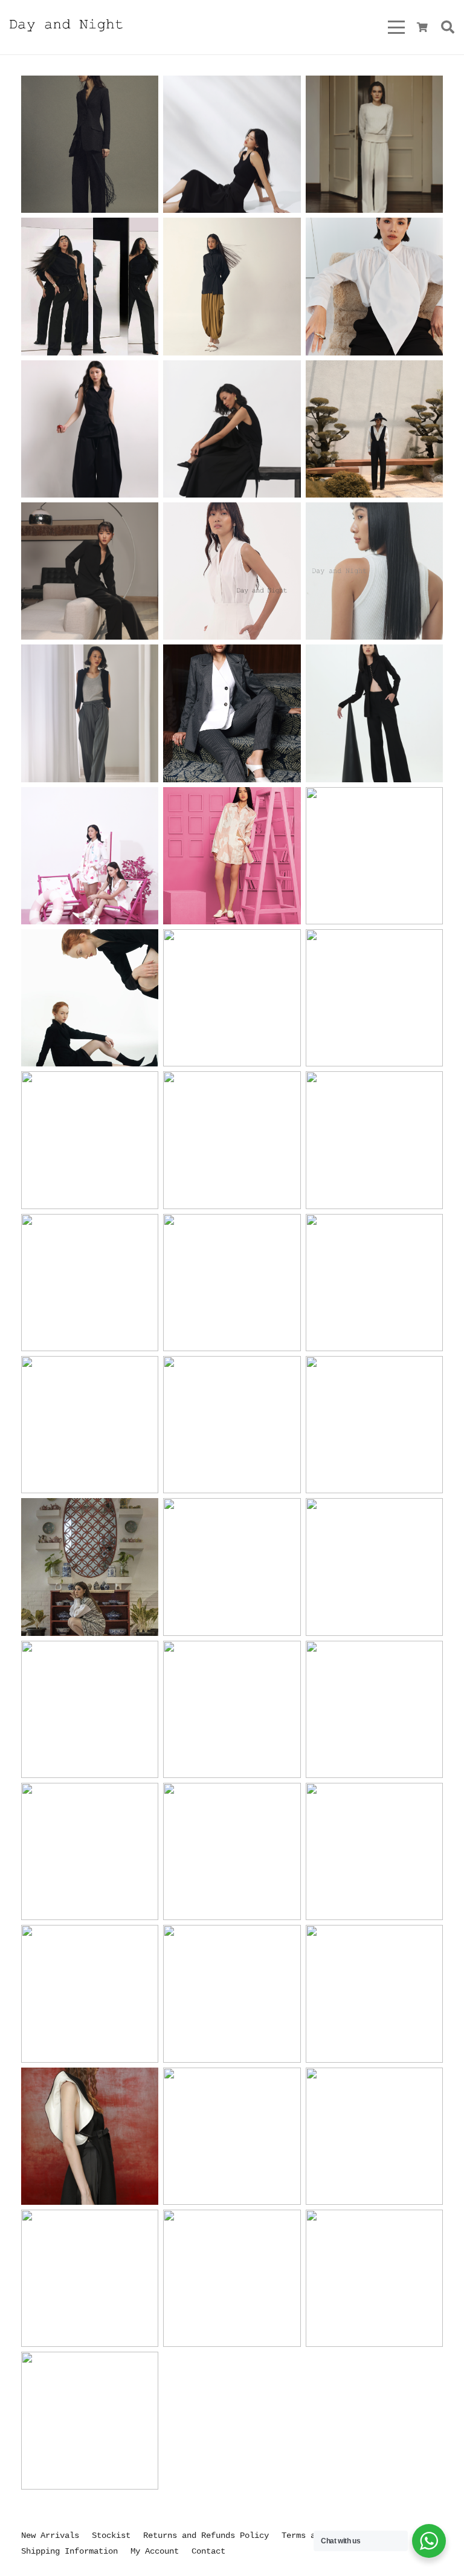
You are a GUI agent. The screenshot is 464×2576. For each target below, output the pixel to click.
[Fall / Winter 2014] (374, 2278)
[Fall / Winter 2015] (90, 2278)
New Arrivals (50, 2535)
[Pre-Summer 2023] (374, 856)
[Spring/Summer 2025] (90, 429)
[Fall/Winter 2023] (232, 713)
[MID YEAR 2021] (90, 1283)
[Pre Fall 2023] (374, 713)
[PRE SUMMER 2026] (374, 144)
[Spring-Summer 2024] (374, 571)
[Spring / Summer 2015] (232, 2278)
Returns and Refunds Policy (206, 2535)
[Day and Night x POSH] (232, 998)
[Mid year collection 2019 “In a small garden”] (90, 1709)
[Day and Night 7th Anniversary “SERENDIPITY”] (232, 1567)
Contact (208, 2551)
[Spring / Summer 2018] (232, 1994)
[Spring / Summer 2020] (90, 1425)
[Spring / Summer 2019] (232, 1709)
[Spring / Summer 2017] (90, 2136)
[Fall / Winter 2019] (232, 1425)
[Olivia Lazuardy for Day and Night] (374, 286)
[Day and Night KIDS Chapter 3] (374, 1567)
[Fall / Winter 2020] (374, 1283)
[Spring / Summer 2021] (232, 1283)
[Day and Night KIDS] (374, 1709)
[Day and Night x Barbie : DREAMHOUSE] (232, 856)
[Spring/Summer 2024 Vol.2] (232, 571)
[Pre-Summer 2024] (90, 713)
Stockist (111, 2535)
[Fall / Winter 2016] (374, 2136)
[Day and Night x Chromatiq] (374, 998)
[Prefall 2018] (374, 1851)
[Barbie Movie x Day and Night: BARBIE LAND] (90, 856)
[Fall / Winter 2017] (374, 1994)
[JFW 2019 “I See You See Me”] (232, 1851)
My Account (155, 2551)
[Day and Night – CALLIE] (90, 144)
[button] (396, 27)
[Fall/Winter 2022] (90, 998)
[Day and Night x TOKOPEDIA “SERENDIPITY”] (90, 1567)
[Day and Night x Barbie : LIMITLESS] (374, 1140)
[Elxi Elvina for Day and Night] (90, 571)
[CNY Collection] (232, 1140)
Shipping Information (69, 2551)
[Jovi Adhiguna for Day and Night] (90, 286)
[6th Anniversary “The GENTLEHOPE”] (90, 1994)
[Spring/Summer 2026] (232, 144)
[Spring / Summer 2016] (232, 2136)
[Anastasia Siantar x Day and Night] (374, 429)
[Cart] (422, 27)
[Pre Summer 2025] (232, 429)
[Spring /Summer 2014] (90, 2420)
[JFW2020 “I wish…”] (374, 1425)
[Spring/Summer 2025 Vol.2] (232, 286)
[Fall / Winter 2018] (90, 1851)
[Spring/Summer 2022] (90, 1140)
